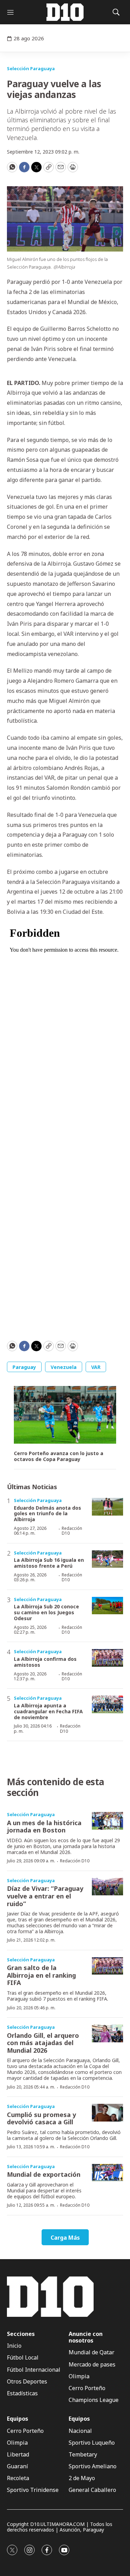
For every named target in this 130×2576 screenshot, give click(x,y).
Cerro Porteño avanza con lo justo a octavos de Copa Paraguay (59, 1457)
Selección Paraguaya (31, 68)
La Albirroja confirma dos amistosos (45, 1662)
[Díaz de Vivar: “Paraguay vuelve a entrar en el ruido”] (107, 1887)
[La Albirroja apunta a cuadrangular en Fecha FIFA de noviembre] (107, 1704)
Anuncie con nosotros (86, 2337)
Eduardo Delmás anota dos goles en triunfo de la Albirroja (47, 1514)
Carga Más (65, 2238)
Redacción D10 (72, 1531)
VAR (96, 1367)
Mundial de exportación (44, 2174)
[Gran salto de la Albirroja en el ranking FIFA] (107, 1966)
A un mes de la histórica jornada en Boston (44, 1827)
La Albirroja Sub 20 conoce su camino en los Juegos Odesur (46, 1612)
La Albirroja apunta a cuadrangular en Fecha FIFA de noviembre (48, 1711)
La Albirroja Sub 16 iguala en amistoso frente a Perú (49, 1563)
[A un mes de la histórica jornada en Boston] (107, 1821)
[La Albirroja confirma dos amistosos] (107, 1658)
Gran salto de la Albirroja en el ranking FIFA (41, 1975)
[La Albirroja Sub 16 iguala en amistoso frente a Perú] (107, 1559)
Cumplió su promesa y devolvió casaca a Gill (41, 2118)
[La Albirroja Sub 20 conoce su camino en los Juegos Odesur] (107, 1606)
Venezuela (64, 1367)
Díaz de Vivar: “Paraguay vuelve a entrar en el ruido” (45, 1896)
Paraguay (24, 1367)
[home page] (65, 12)
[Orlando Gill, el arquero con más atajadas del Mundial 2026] (107, 2033)
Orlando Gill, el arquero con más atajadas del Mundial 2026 (43, 2043)
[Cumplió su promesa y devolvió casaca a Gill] (107, 2113)
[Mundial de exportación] (107, 2173)
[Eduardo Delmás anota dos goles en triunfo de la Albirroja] (107, 1507)
